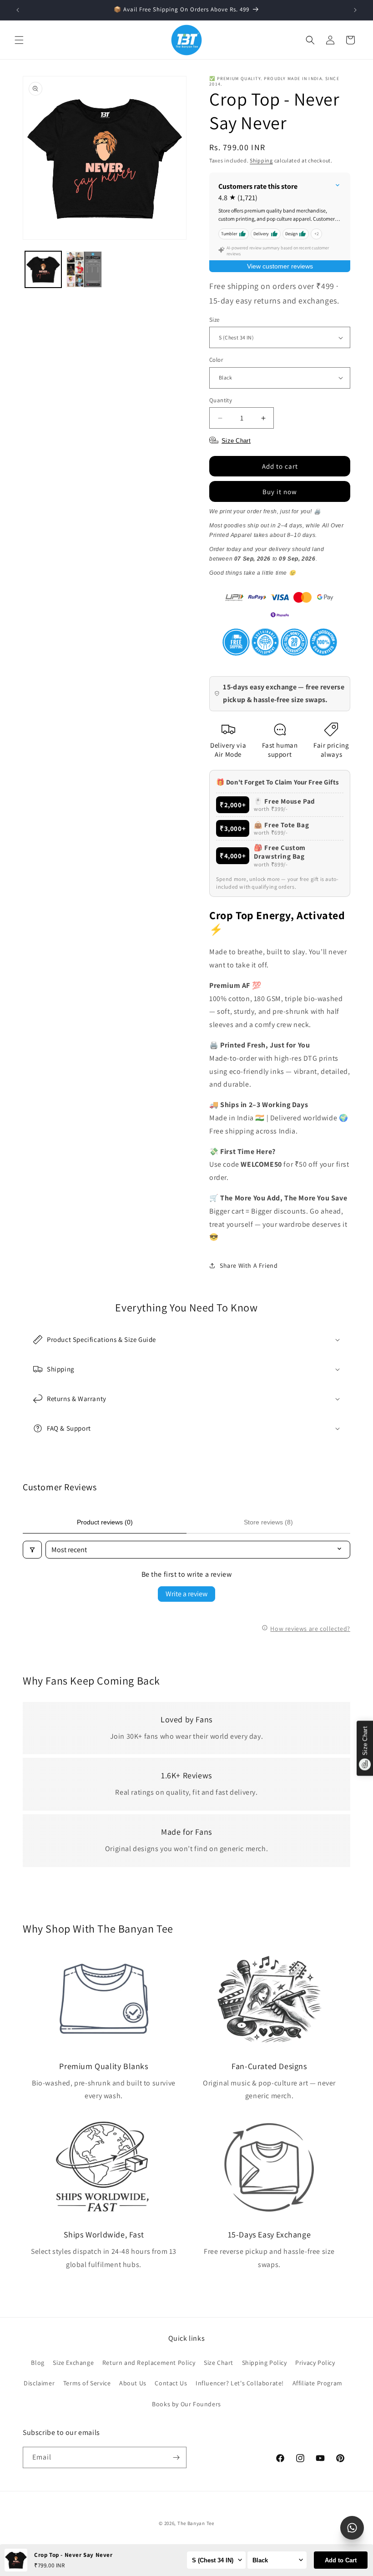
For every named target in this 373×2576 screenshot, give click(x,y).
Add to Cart (341, 2560)
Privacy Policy (315, 2363)
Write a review (186, 1594)
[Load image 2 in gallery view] (84, 269)
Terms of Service (87, 2383)
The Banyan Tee (196, 2523)
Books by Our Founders (186, 2404)
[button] (19, 40)
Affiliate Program (318, 2383)
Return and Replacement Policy (149, 2363)
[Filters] (32, 1550)
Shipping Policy (265, 2363)
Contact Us (171, 2383)
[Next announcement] (355, 10)
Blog (38, 2363)
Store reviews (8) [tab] (268, 1522)
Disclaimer (39, 2383)
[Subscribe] (176, 2457)
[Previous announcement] (18, 10)
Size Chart (219, 2363)
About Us (133, 2383)
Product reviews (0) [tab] (105, 1522)
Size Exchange (73, 2363)
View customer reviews (280, 266)
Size (214, 320)
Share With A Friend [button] (249, 1265)
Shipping (261, 160)
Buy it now (280, 492)
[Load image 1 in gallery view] (43, 269)
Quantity (221, 400)
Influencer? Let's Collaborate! (240, 2383)
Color (216, 360)
